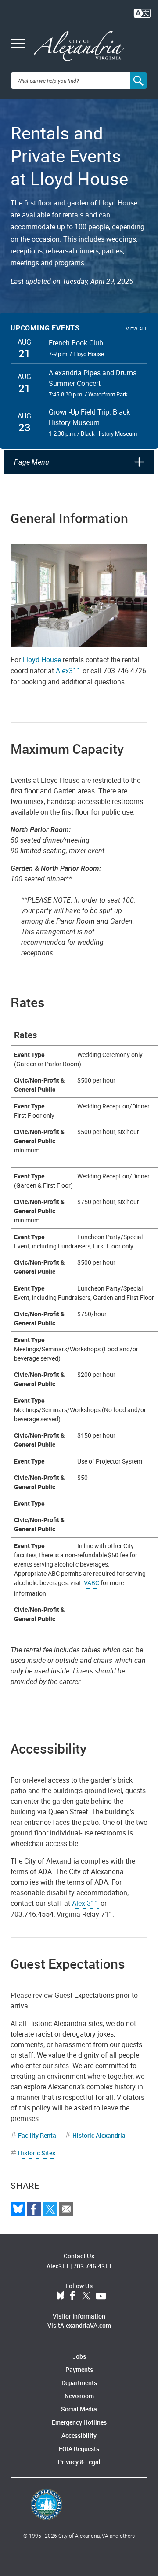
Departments (79, 2383)
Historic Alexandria (99, 2135)
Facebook (72, 2296)
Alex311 (68, 671)
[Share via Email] (66, 2209)
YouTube (101, 2296)
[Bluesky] (18, 2209)
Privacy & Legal (79, 2462)
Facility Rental (38, 2135)
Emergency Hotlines (79, 2422)
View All (137, 329)
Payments (79, 2369)
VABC (92, 1583)
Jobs (79, 2356)
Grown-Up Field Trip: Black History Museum (89, 417)
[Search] (139, 81)
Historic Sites (37, 2153)
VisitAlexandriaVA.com (79, 2325)
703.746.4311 (93, 2266)
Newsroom (79, 2396)
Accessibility (79, 2435)
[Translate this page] (142, 12)
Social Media (79, 2409)
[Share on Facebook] (34, 2209)
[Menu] (18, 44)
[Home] (79, 46)
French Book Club (76, 343)
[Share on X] (50, 2209)
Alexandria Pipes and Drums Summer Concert (93, 378)
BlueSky (60, 2296)
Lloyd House (42, 660)
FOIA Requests (79, 2449)
